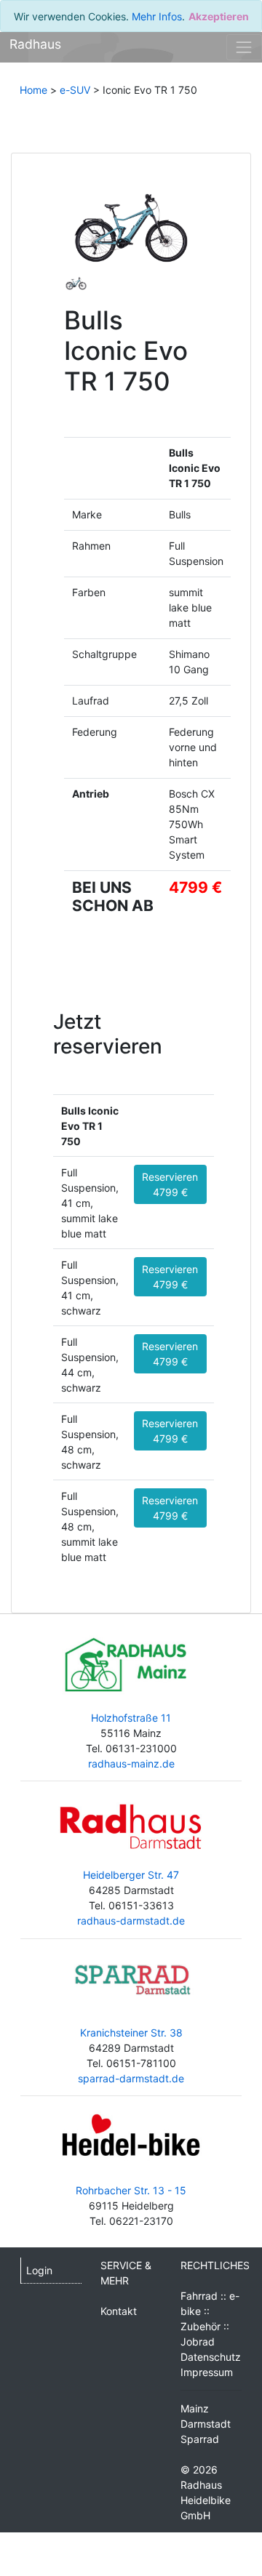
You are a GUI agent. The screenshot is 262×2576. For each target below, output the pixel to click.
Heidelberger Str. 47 (131, 1875)
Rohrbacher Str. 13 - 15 (131, 2190)
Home (33, 90)
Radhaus (35, 44)
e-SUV (75, 90)
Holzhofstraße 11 (131, 1718)
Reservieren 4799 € (170, 1184)
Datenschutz (211, 2357)
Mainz (195, 2408)
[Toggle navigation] (244, 47)
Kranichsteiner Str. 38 (131, 2033)
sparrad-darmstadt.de (131, 2078)
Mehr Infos (157, 16)
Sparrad (200, 2439)
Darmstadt (206, 2424)
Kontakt (119, 2311)
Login (39, 2270)
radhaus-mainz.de (131, 1764)
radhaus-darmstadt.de (131, 1921)
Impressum (207, 2372)
